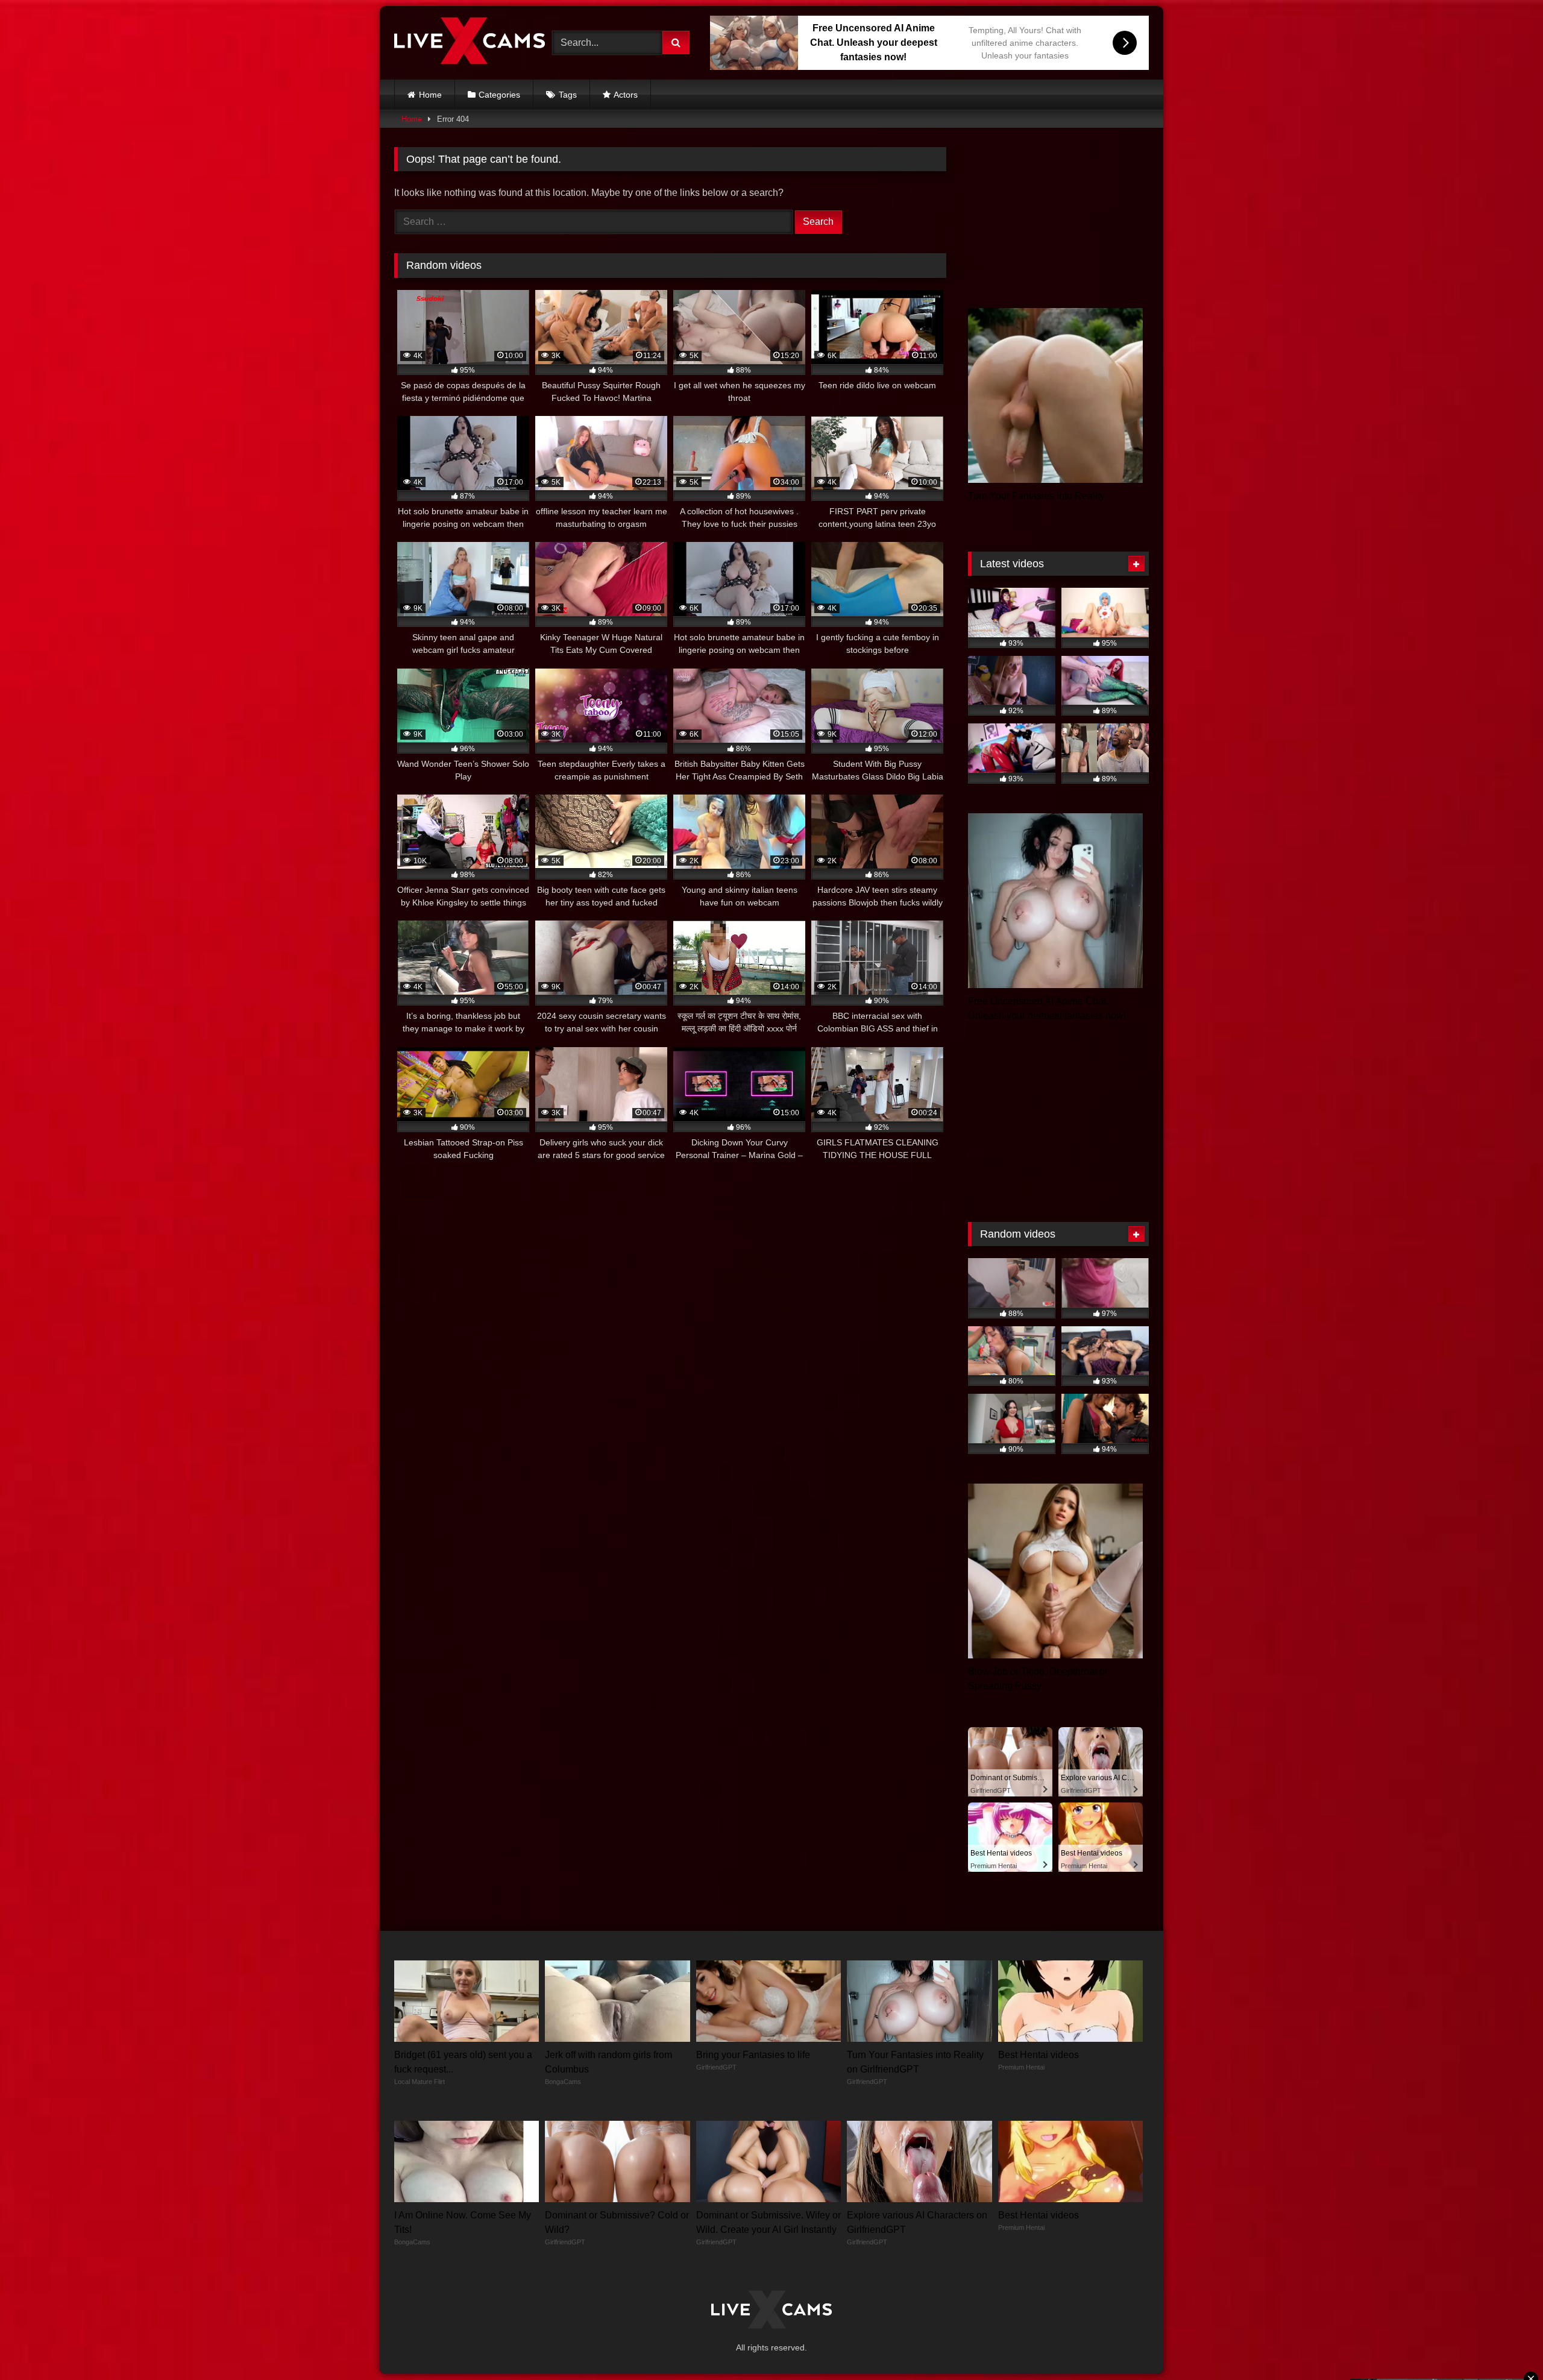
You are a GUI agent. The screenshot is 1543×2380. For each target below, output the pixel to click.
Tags (568, 95)
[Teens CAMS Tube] (470, 43)
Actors (626, 95)
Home (430, 95)
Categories (499, 95)
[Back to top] (1506, 2344)
